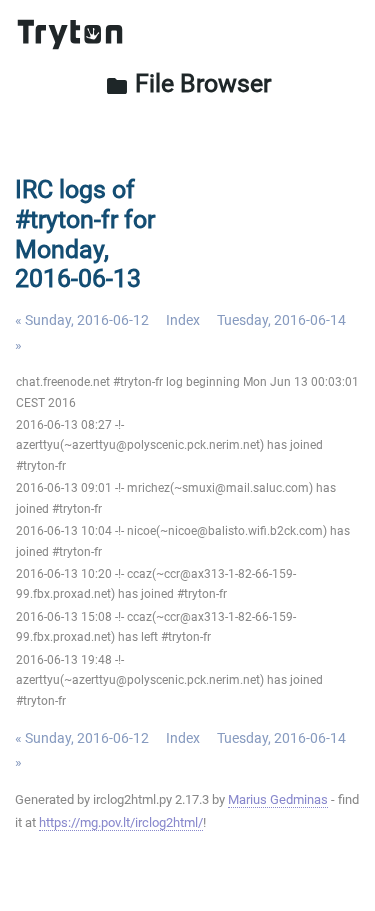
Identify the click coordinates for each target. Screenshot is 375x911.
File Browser (188, 83)
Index (183, 320)
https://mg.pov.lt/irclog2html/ (121, 822)
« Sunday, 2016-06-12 (82, 320)
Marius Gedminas (278, 799)
